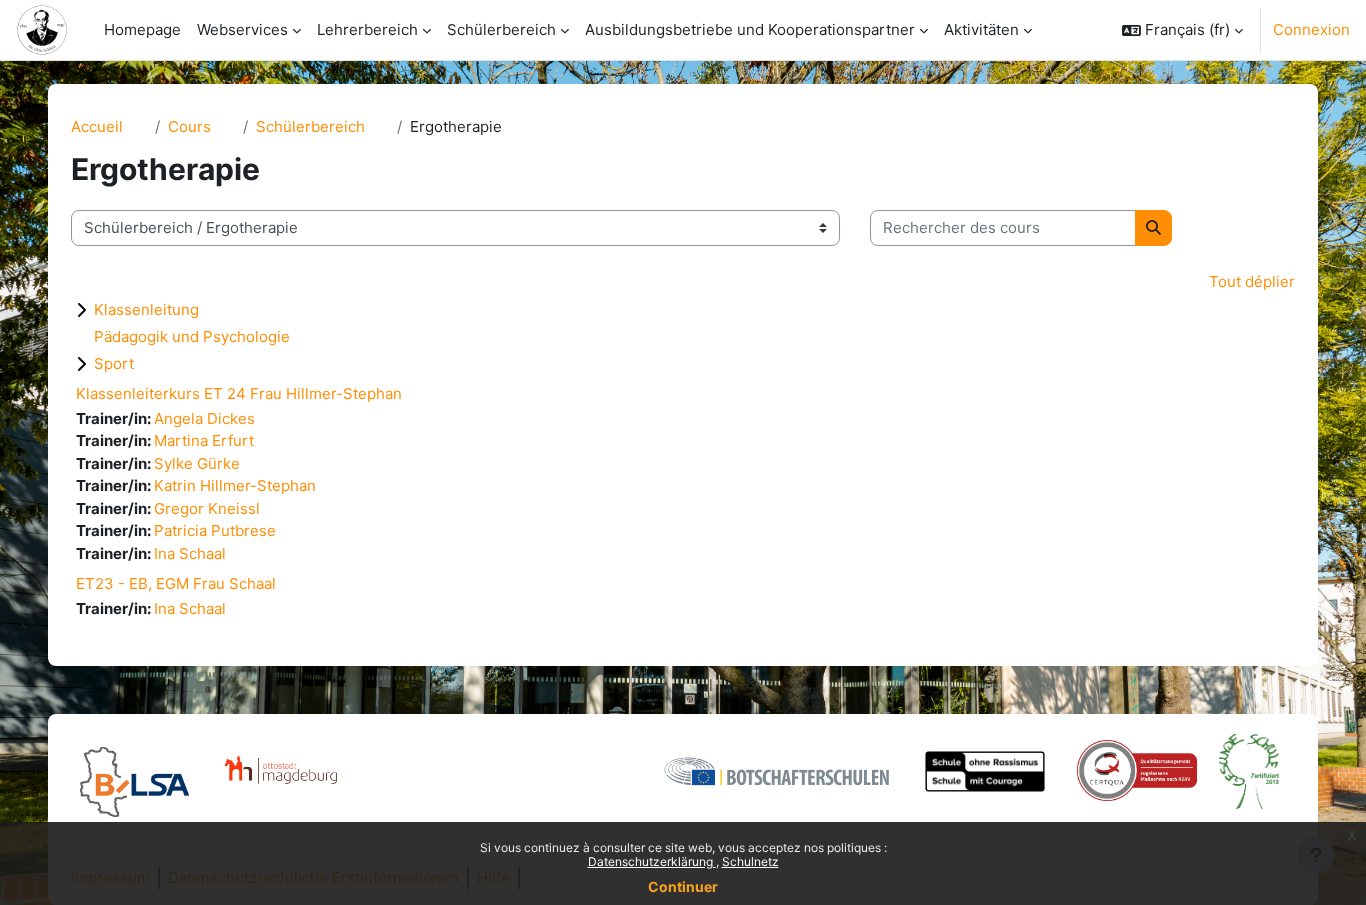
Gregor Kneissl (207, 508)
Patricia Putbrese (215, 530)
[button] (1182, 30)
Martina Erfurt (204, 440)
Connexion (1311, 29)
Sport (114, 363)
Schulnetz (750, 861)
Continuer (683, 886)
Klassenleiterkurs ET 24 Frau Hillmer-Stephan (239, 393)
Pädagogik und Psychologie (192, 336)
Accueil (97, 126)
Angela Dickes (204, 418)
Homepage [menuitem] (142, 29)
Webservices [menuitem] (242, 29)
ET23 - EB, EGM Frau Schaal (176, 583)
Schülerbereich (310, 126)
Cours (189, 126)
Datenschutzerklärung (652, 861)
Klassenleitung (146, 309)
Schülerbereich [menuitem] (501, 29)
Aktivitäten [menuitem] (981, 29)
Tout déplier (1252, 281)
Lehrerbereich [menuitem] (367, 29)
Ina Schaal (190, 553)
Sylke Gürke (197, 463)
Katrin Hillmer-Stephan (235, 485)
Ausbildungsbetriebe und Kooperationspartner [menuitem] (750, 29)
